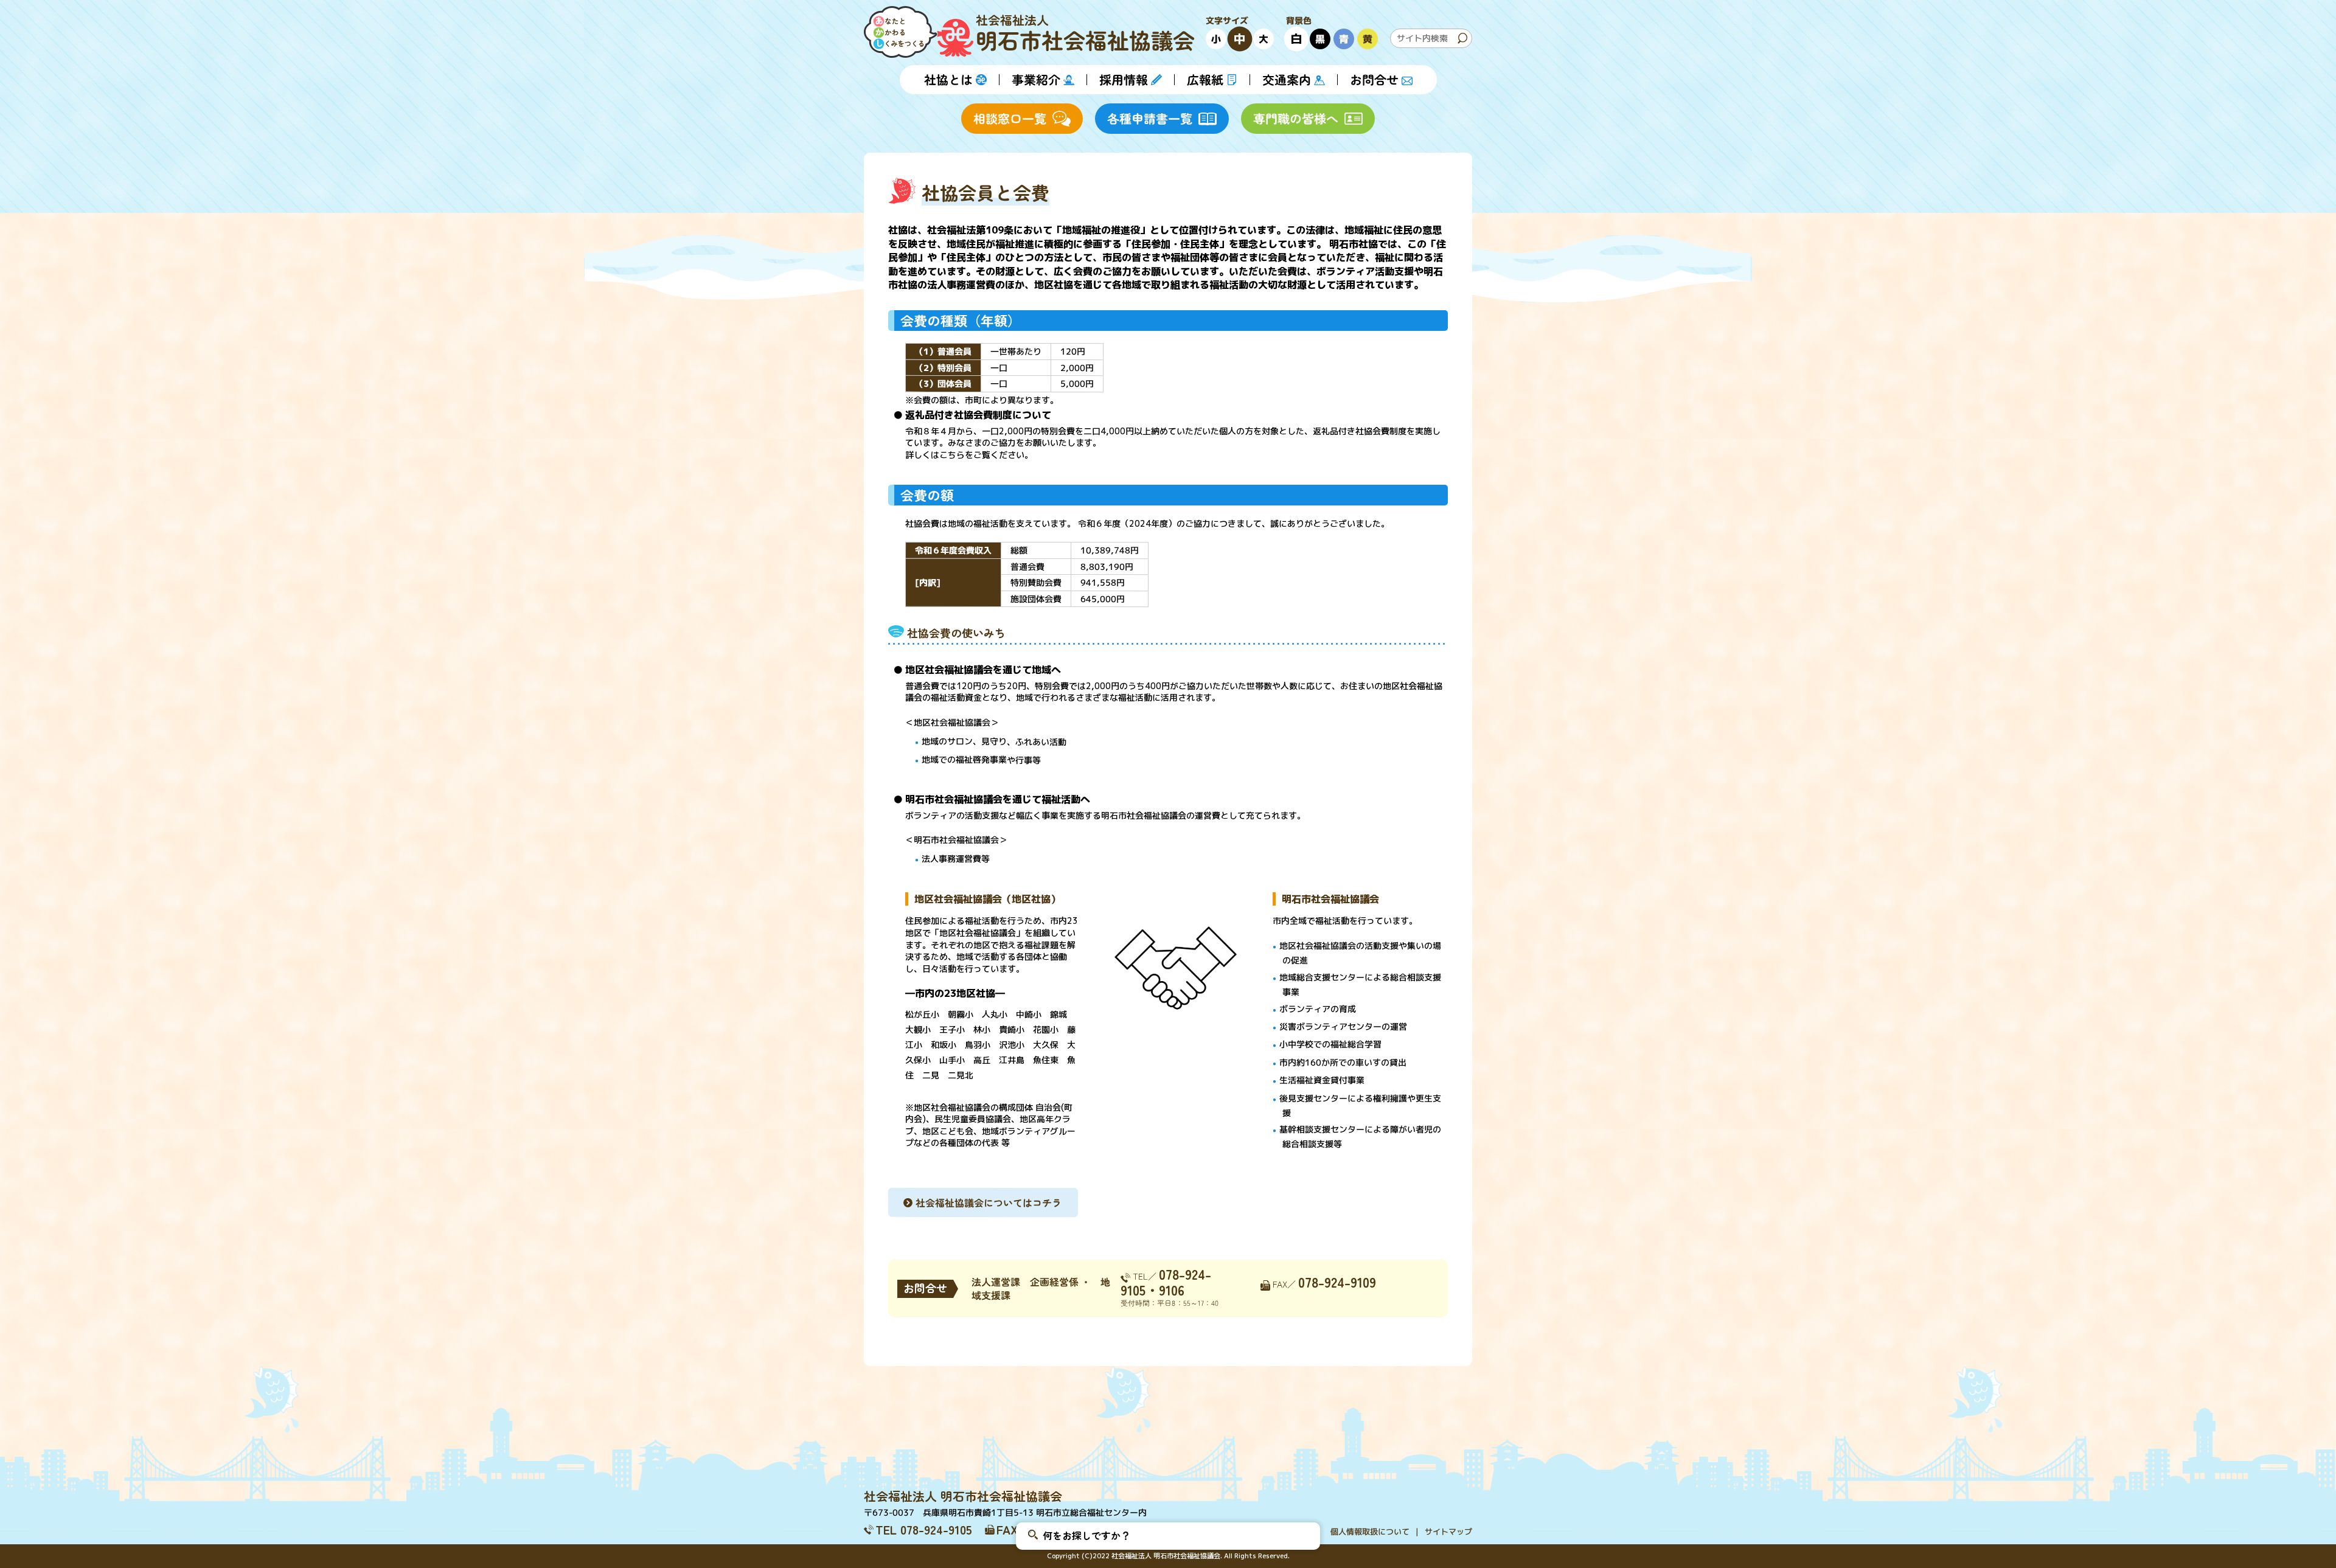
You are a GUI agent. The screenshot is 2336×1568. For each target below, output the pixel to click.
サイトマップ (1448, 1532)
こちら (952, 455)
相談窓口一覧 (1010, 118)
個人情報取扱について (1370, 1532)
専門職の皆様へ (1296, 118)
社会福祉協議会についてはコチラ (989, 1202)
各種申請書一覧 (1150, 118)
